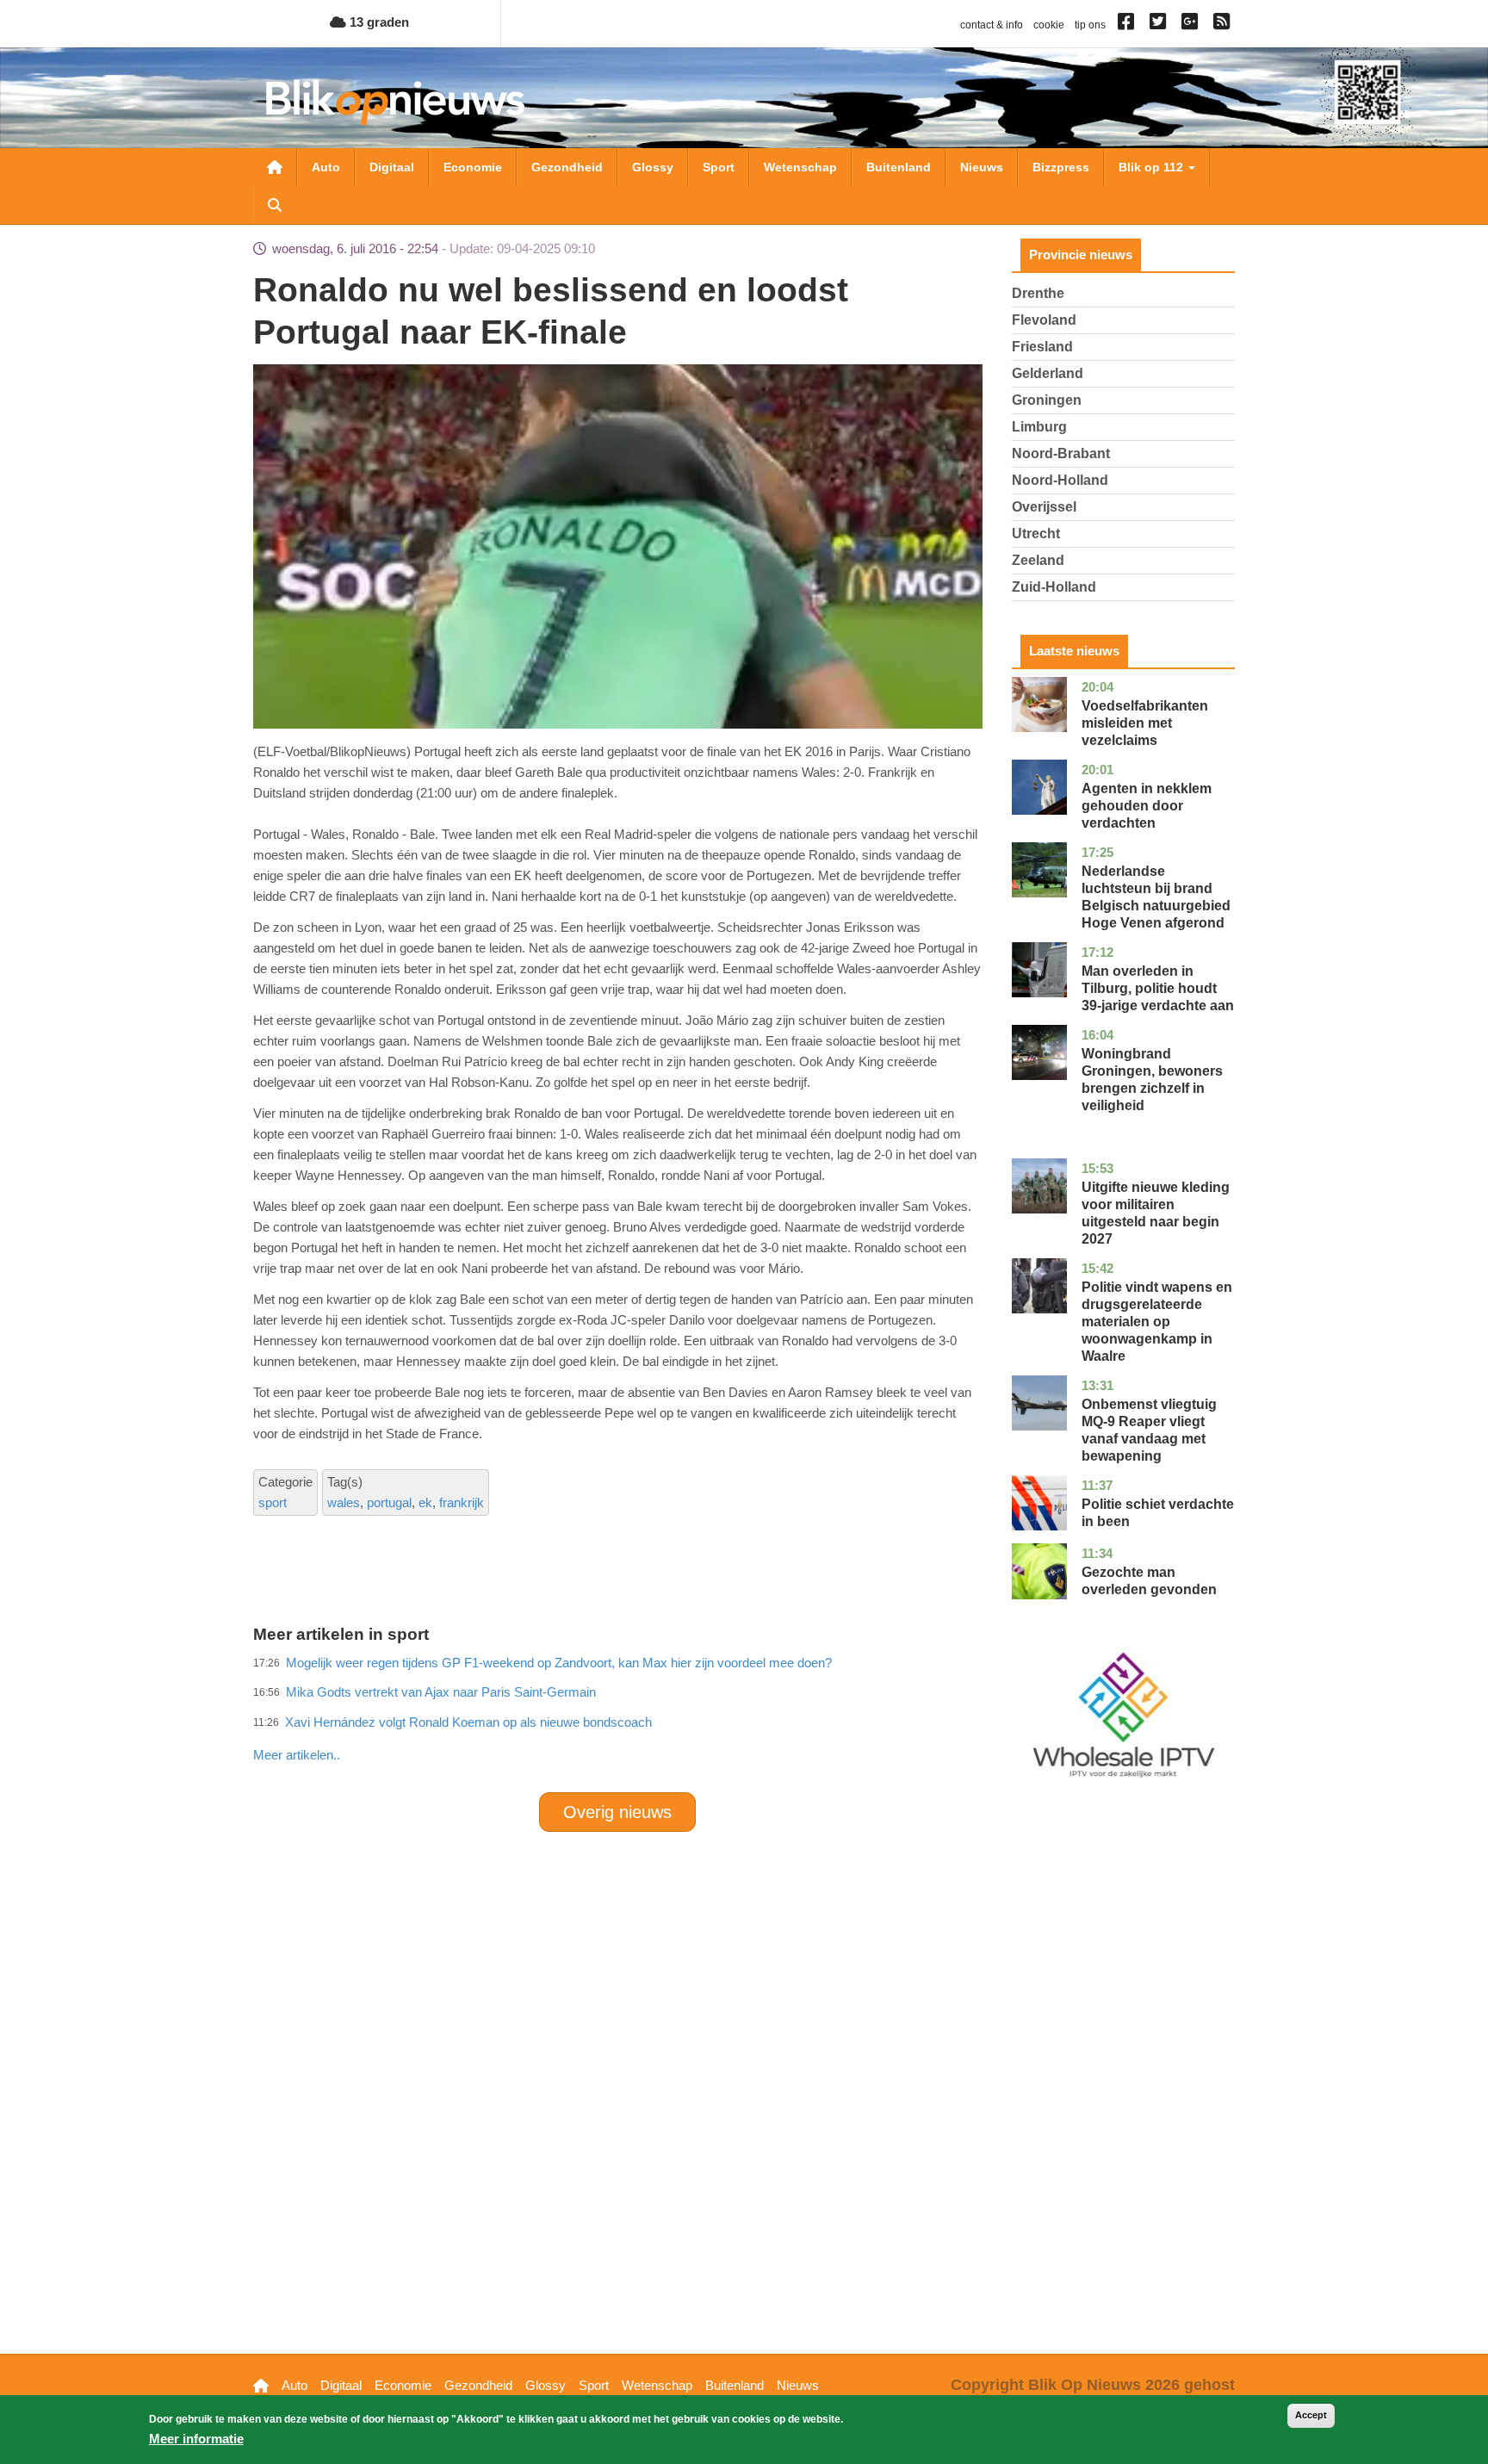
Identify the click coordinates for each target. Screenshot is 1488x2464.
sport (273, 1502)
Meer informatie (196, 2439)
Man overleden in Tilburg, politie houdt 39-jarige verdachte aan (1158, 988)
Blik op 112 (1153, 167)
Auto (326, 167)
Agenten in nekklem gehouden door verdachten (1147, 806)
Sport (719, 167)
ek (425, 1502)
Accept (1311, 2415)
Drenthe (1038, 293)
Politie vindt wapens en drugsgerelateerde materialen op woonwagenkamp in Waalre (1157, 1322)
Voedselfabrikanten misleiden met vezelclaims (1145, 723)
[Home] (395, 102)
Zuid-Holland (1054, 587)
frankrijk (462, 1502)
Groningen (1047, 400)
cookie (1049, 25)
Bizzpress (1061, 167)
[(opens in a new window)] (1128, 25)
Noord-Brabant (1061, 453)
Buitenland (899, 167)
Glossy (653, 167)
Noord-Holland (1060, 480)
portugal (389, 1502)
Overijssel (1044, 507)
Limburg (1039, 427)
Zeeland (1038, 560)
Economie (473, 167)
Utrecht (1036, 534)
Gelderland (1048, 373)
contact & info (992, 25)
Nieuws (982, 167)
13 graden (378, 22)
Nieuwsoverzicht (275, 167)
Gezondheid (567, 167)
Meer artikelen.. (297, 1755)
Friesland (1042, 347)
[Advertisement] (617, 1717)
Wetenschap (800, 167)
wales (344, 1502)
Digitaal (392, 167)
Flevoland (1044, 320)
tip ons (1090, 25)
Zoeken (275, 205)
